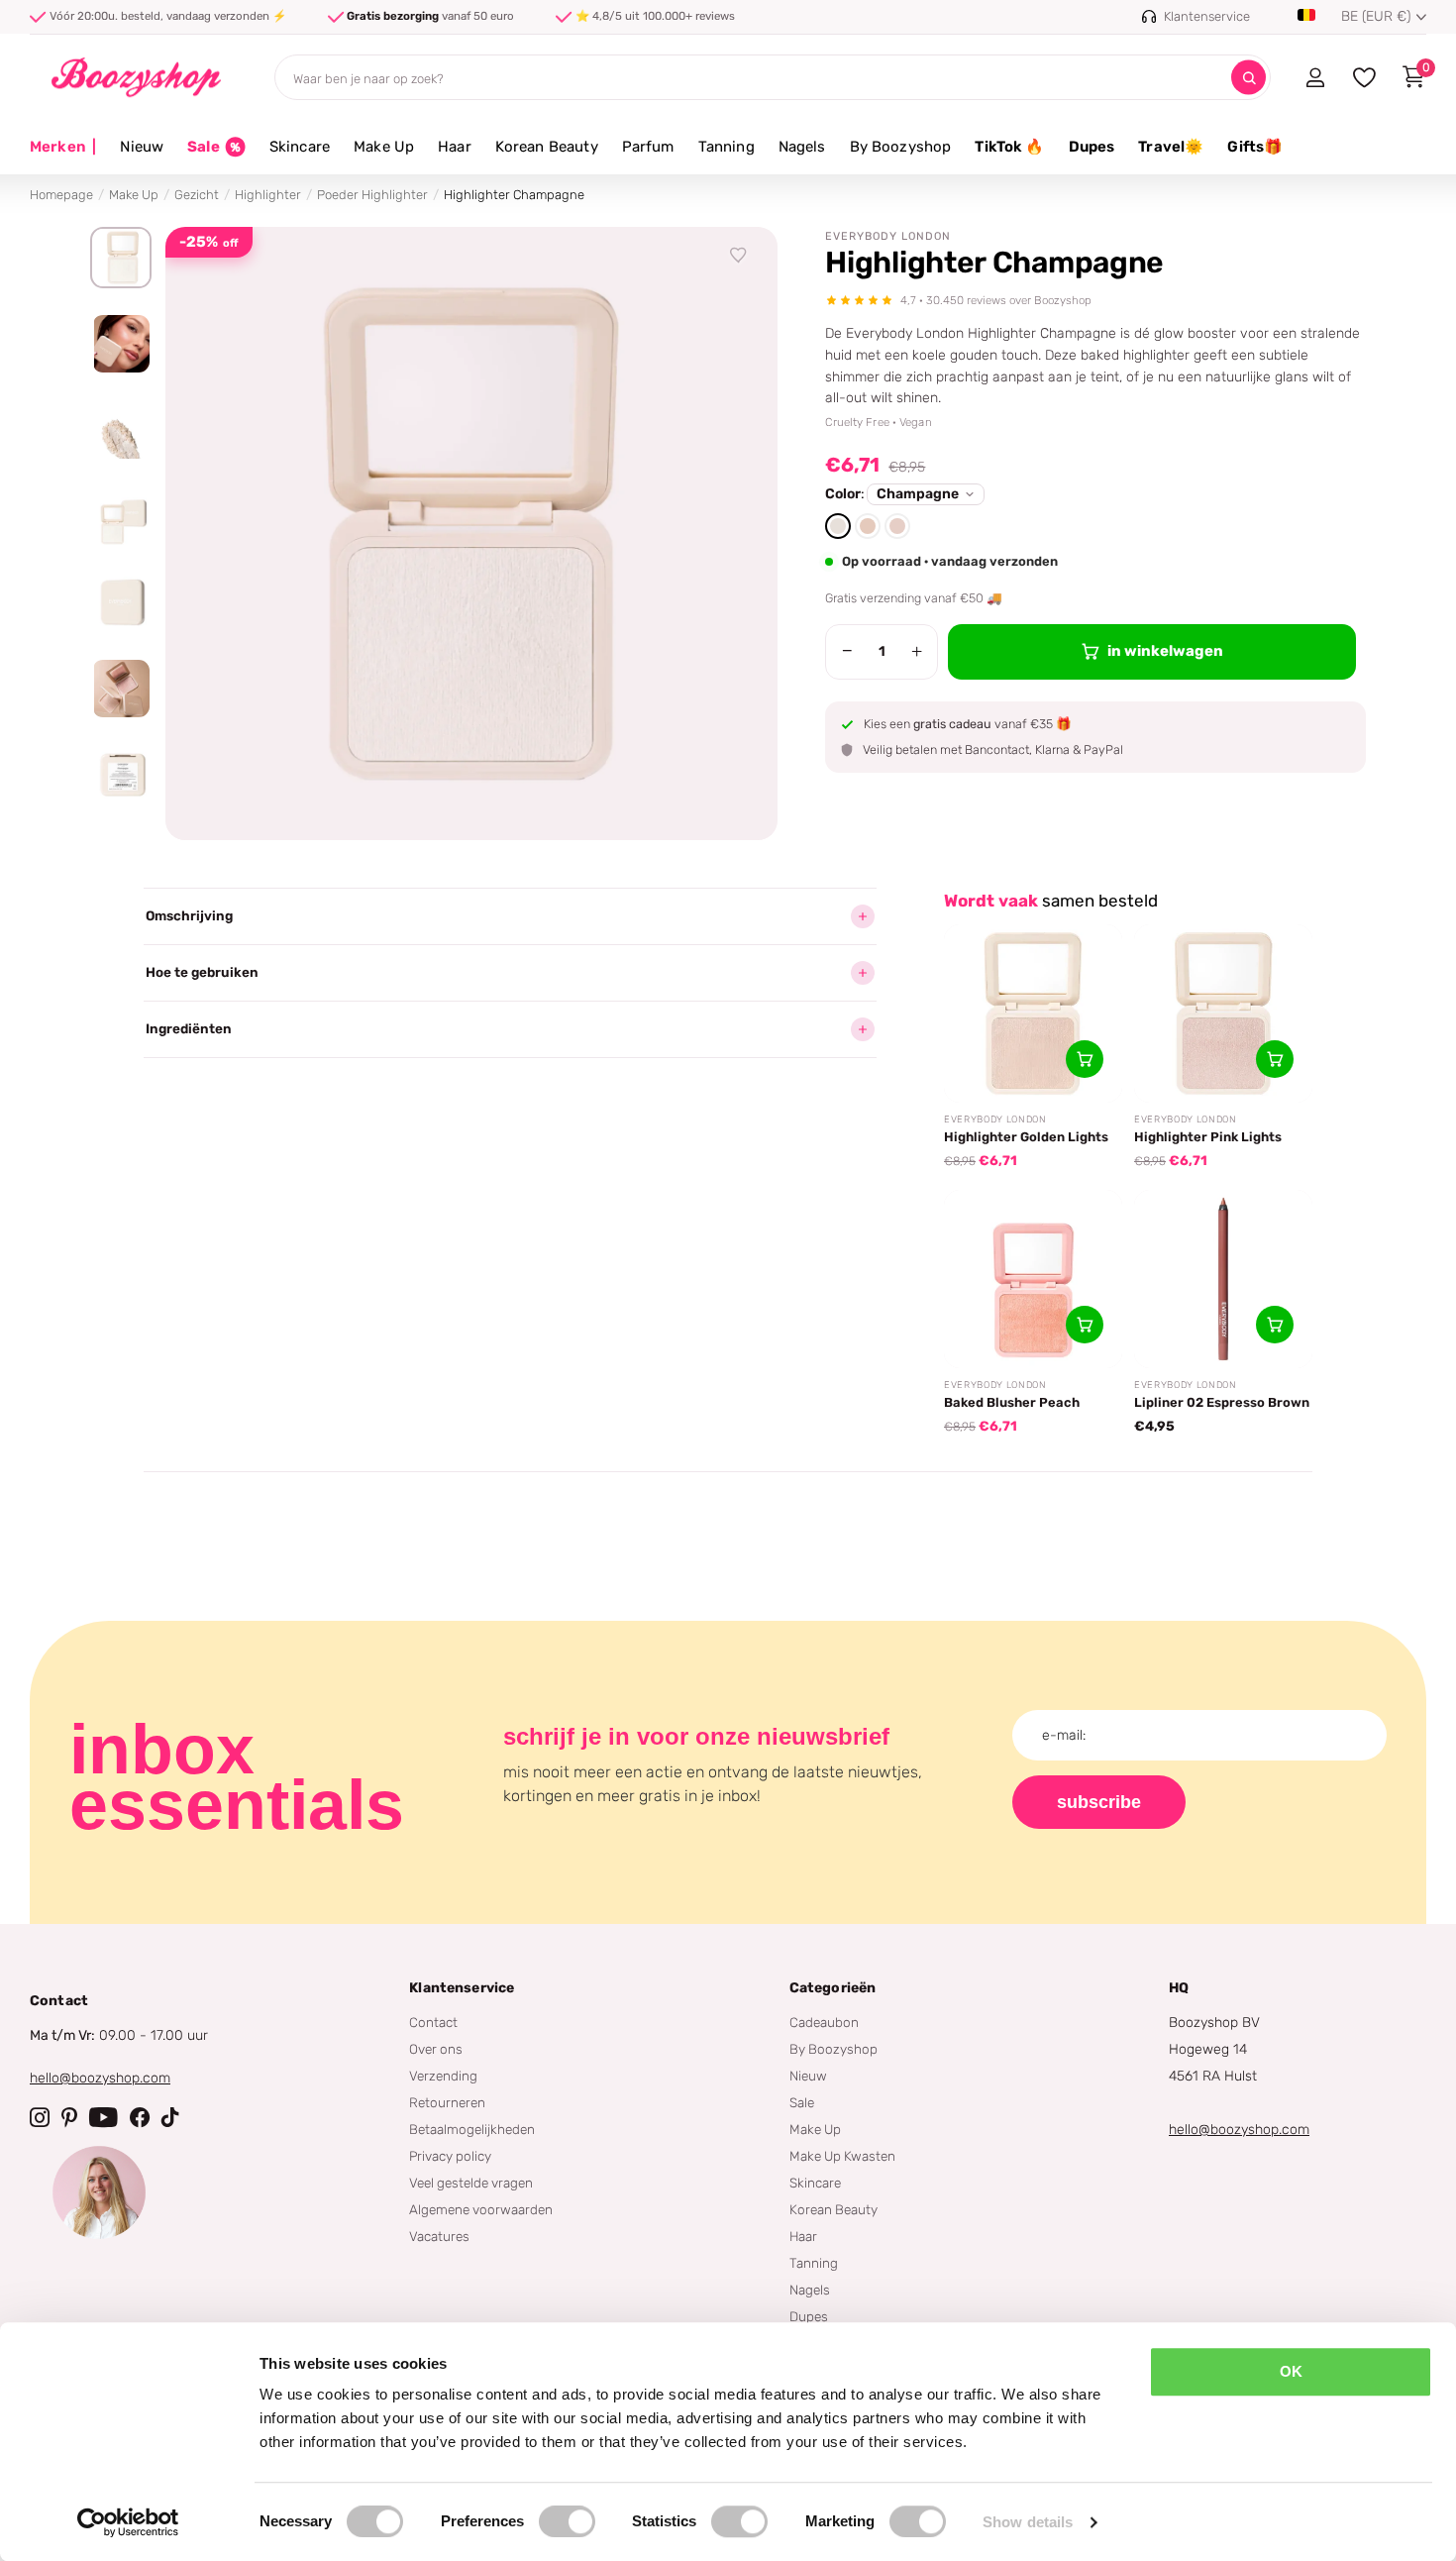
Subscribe (1099, 1802)
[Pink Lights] (897, 526)
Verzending (443, 2076)
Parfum (648, 147)
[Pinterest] (69, 2117)
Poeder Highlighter (372, 195)
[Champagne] (838, 526)
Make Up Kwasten (842, 2156)
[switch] (567, 2521)
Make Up (384, 147)
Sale (802, 2102)
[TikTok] (170, 2117)
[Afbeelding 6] (121, 689)
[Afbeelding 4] (121, 516)
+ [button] (917, 651)
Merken (63, 147)
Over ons (436, 2049)
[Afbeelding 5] (121, 602)
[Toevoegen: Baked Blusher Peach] (1085, 1325)
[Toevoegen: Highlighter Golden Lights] (1085, 1059)
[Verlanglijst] (739, 256)
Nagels (802, 147)
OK (1291, 2371)
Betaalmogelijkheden (472, 2129)
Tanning (727, 147)
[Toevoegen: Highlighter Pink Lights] (1275, 1059)
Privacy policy (450, 2156)
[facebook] (140, 2117)
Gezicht (197, 195)
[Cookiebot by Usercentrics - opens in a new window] (128, 2522)
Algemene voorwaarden (481, 2209)
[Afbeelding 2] (121, 344)
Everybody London (888, 236)
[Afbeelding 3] (121, 430)
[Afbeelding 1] (121, 258)
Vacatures (439, 2236)
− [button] (847, 651)
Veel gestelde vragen (471, 2183)
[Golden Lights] (868, 526)
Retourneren (447, 2102)
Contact (433, 2022)
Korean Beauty (547, 147)
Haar (455, 147)
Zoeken (1248, 78)
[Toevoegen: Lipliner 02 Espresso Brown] (1275, 1325)
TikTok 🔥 (1009, 147)
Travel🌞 (1171, 147)
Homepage (61, 195)
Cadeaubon (824, 2022)
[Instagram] (40, 2117)
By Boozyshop (901, 147)
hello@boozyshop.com (100, 2078)
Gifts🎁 (1255, 147)
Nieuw (142, 147)
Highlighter (268, 195)
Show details (1028, 2522)
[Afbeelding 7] (121, 775)
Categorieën (833, 1988)
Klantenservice (462, 1988)
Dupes (1092, 147)
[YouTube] (104, 2117)
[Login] (1315, 77)
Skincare (300, 147)
